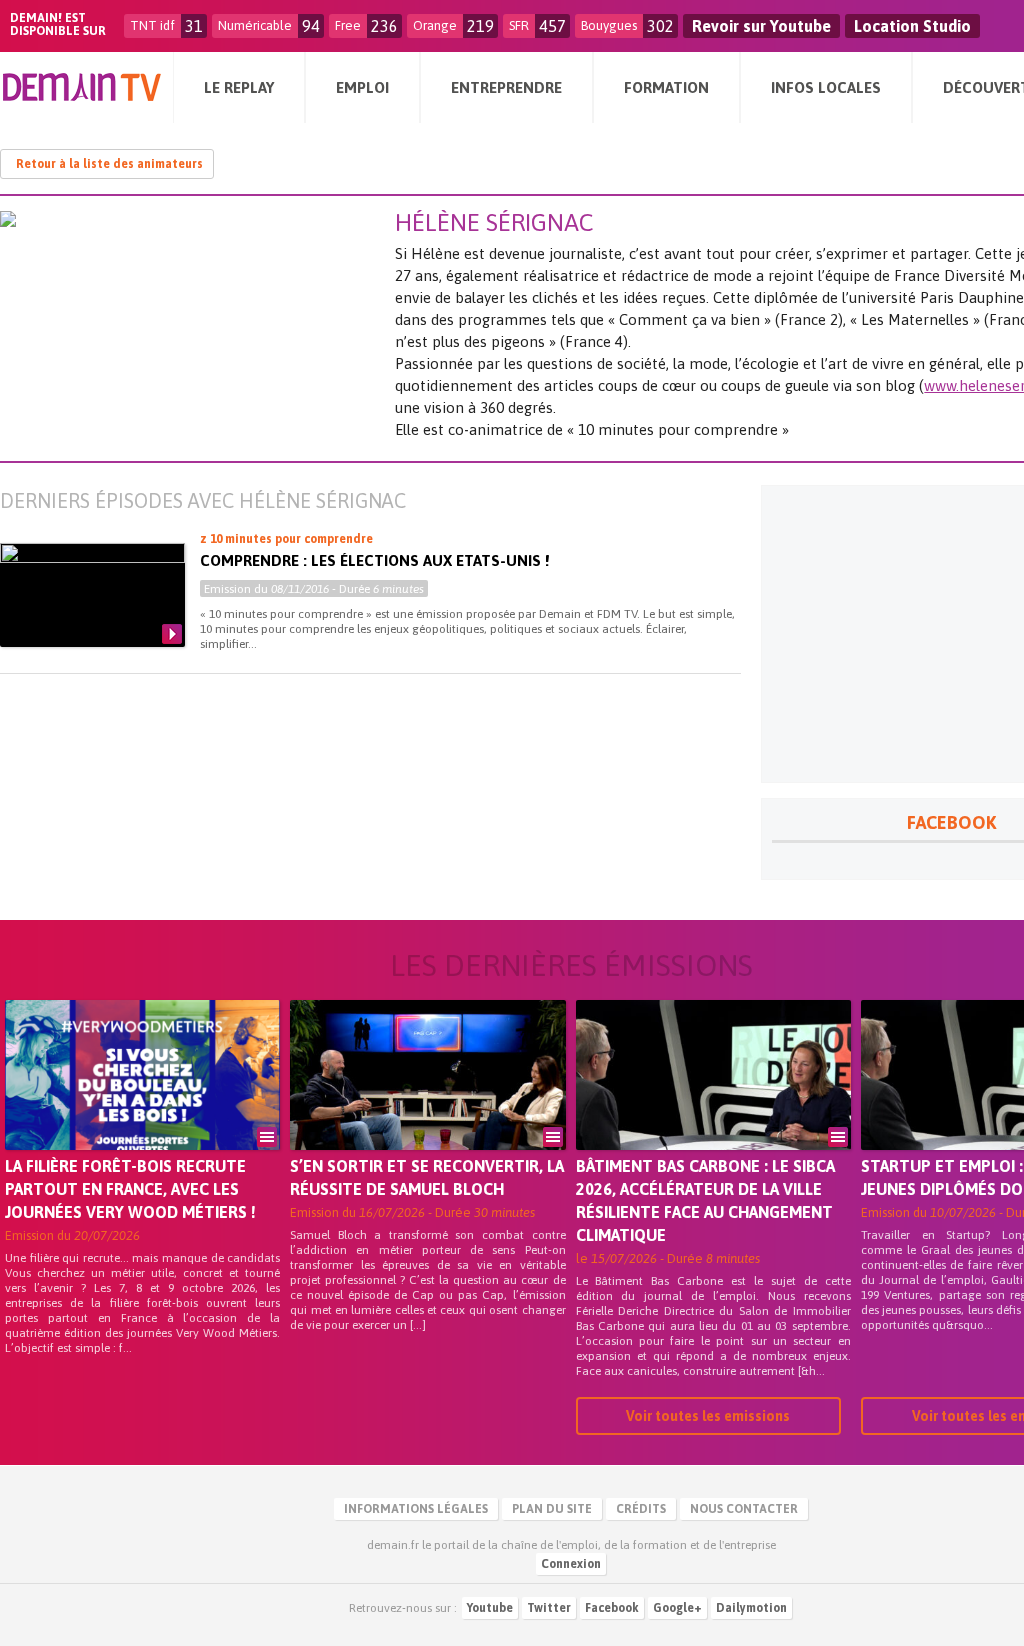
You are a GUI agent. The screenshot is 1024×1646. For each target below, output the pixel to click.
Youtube (490, 1608)
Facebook (612, 1608)
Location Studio (912, 26)
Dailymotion (751, 1608)
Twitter (549, 1608)
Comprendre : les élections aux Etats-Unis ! (374, 560)
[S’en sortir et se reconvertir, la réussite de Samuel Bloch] (427, 1103)
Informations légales (416, 1509)
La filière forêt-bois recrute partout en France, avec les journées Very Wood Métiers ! (130, 1189)
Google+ (677, 1608)
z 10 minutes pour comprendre (286, 539)
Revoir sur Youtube (761, 26)
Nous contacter (744, 1509)
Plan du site (552, 1509)
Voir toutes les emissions (708, 1416)
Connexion (571, 1564)
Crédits (641, 1509)
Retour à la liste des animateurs (109, 164)
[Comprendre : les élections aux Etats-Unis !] (92, 595)
